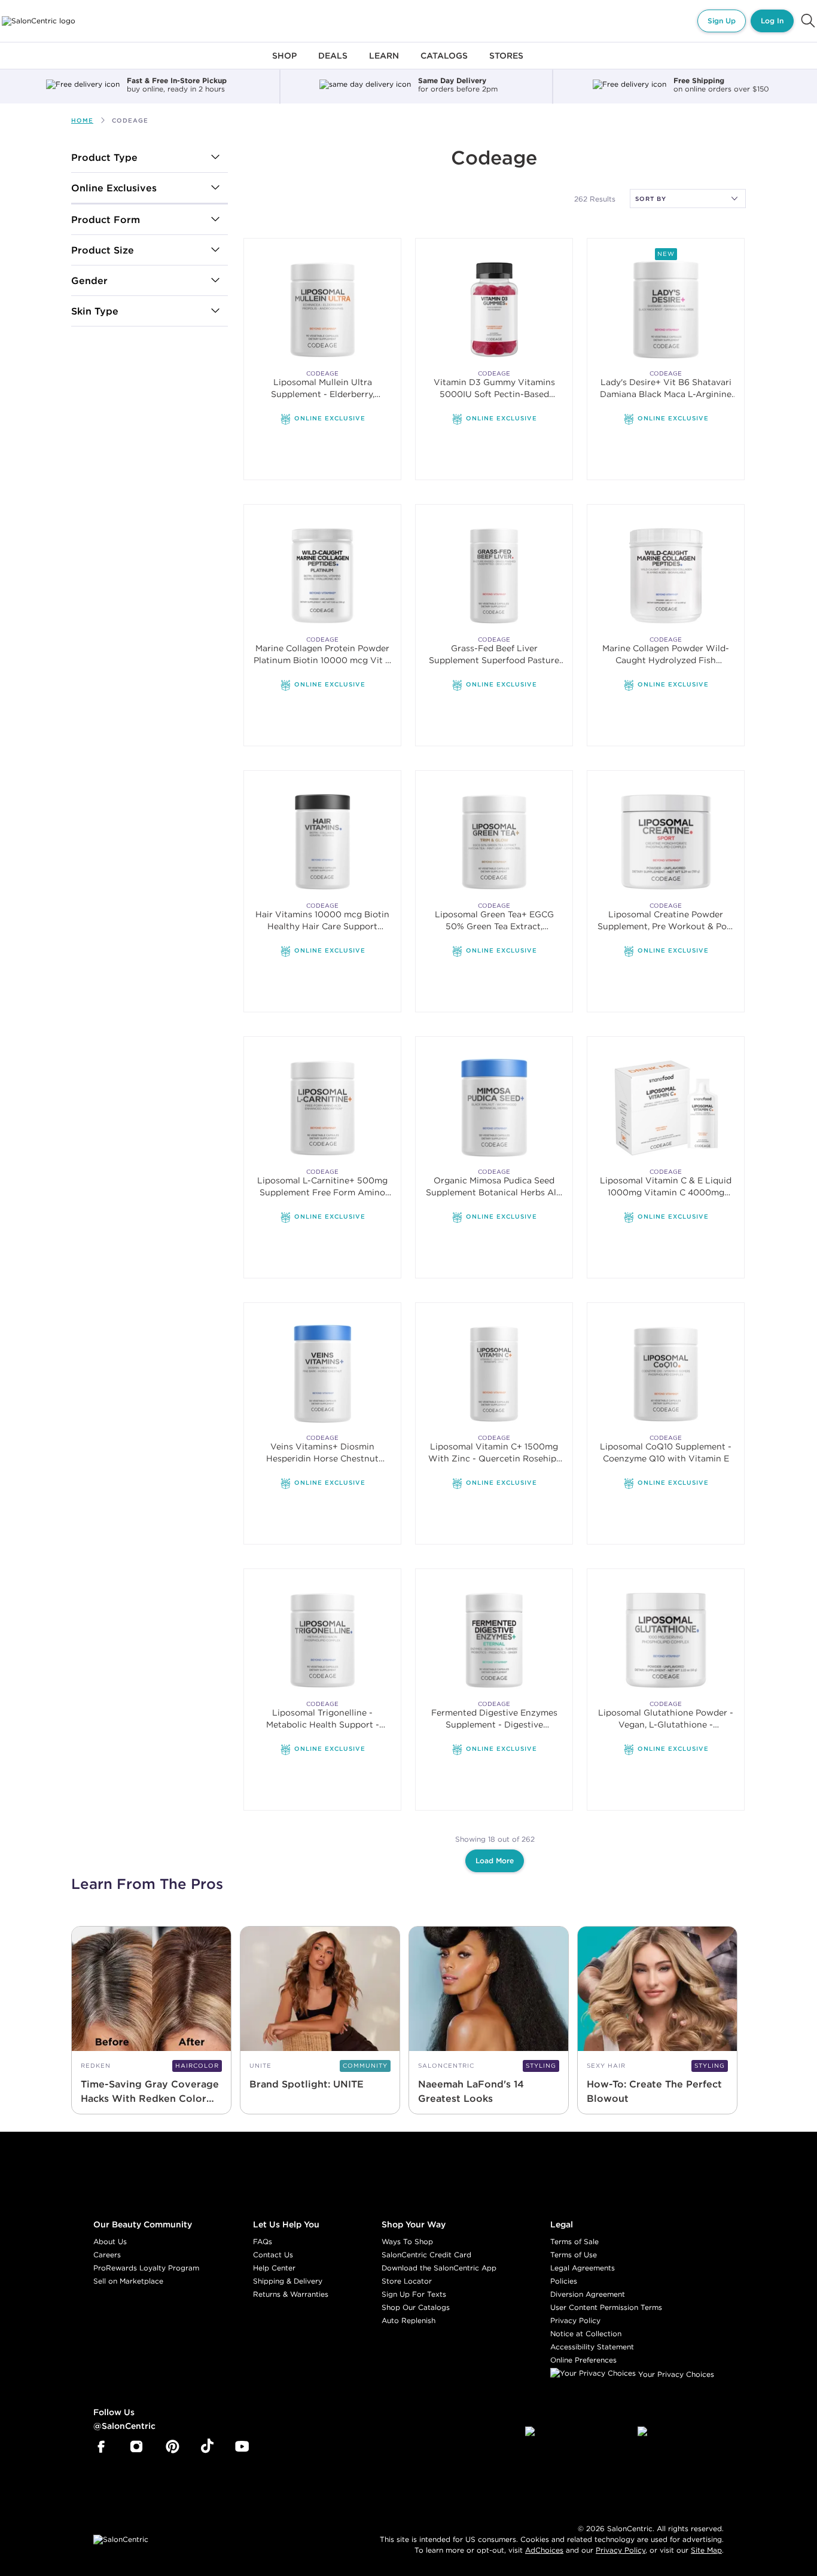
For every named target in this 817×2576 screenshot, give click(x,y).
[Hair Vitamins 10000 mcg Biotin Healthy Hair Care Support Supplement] (323, 842)
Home (82, 120)
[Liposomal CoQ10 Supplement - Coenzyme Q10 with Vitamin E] (666, 1374)
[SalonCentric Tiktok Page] (207, 2447)
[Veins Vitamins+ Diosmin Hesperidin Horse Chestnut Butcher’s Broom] (323, 1374)
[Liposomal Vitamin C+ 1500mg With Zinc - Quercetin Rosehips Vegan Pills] (494, 1374)
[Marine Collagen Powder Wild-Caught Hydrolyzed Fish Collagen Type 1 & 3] (666, 576)
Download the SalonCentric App (439, 2268)
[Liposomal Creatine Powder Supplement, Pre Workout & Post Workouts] (666, 842)
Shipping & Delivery (288, 2281)
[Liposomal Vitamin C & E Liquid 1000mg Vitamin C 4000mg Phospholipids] (666, 1108)
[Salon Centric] (39, 21)
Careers (107, 2255)
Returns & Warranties (291, 2294)
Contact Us (273, 2255)
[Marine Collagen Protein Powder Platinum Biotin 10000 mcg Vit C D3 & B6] (323, 576)
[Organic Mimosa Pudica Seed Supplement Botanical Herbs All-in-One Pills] (494, 1108)
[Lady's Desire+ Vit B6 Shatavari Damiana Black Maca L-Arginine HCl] (666, 309)
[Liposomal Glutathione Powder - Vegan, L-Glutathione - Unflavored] (666, 1640)
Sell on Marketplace (128, 2281)
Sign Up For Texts (414, 2294)
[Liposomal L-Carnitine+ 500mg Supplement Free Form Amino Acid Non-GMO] (323, 1108)
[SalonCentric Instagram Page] (137, 2447)
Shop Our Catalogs (416, 2307)
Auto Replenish (408, 2320)
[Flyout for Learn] (384, 62)
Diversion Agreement (588, 2294)
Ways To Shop (407, 2241)
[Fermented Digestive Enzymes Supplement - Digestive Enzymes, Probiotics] (494, 1640)
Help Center (274, 2268)
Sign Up (722, 21)
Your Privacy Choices (675, 2374)
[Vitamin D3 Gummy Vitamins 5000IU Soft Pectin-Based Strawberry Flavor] (494, 309)
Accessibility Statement (592, 2347)
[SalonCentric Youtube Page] (242, 2447)
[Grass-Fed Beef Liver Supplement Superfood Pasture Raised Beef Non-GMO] (494, 576)
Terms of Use (574, 2255)
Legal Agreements (583, 2268)
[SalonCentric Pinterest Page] (173, 2447)
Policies (564, 2281)
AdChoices (544, 2550)
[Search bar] (808, 21)
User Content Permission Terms (606, 2307)
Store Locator (407, 2281)
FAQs (263, 2241)
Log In (772, 21)
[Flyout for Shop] (284, 62)
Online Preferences (583, 2360)
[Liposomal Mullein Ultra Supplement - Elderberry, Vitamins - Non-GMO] (323, 309)
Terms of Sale (574, 2241)
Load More (495, 1861)
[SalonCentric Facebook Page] (101, 2447)
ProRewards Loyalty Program (146, 2268)
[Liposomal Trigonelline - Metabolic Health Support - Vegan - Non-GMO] (323, 1640)
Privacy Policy (575, 2320)
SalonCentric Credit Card (426, 2255)
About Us (110, 2241)
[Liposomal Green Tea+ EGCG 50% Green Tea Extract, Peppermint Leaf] (494, 842)
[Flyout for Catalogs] (444, 62)
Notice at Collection (586, 2334)
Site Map (706, 2550)
